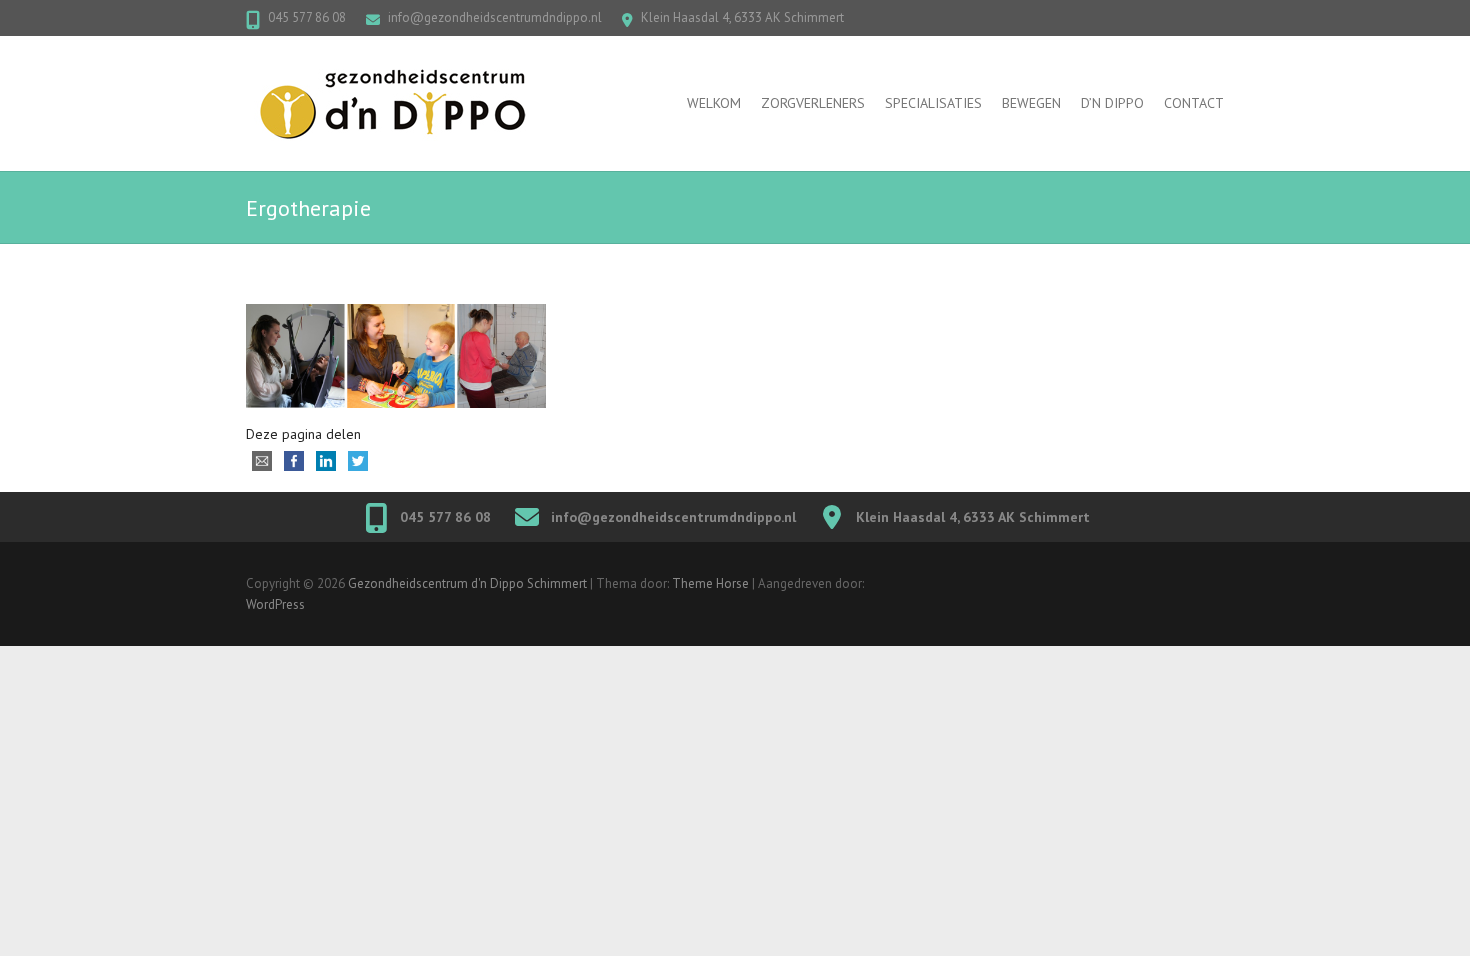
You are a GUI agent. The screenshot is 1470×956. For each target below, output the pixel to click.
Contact (1194, 103)
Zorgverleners (813, 103)
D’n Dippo (1112, 103)
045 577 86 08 (307, 17)
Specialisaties (933, 103)
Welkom (714, 103)
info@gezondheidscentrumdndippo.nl (495, 17)
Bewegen (1031, 103)
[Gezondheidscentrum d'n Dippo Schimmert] (406, 103)
